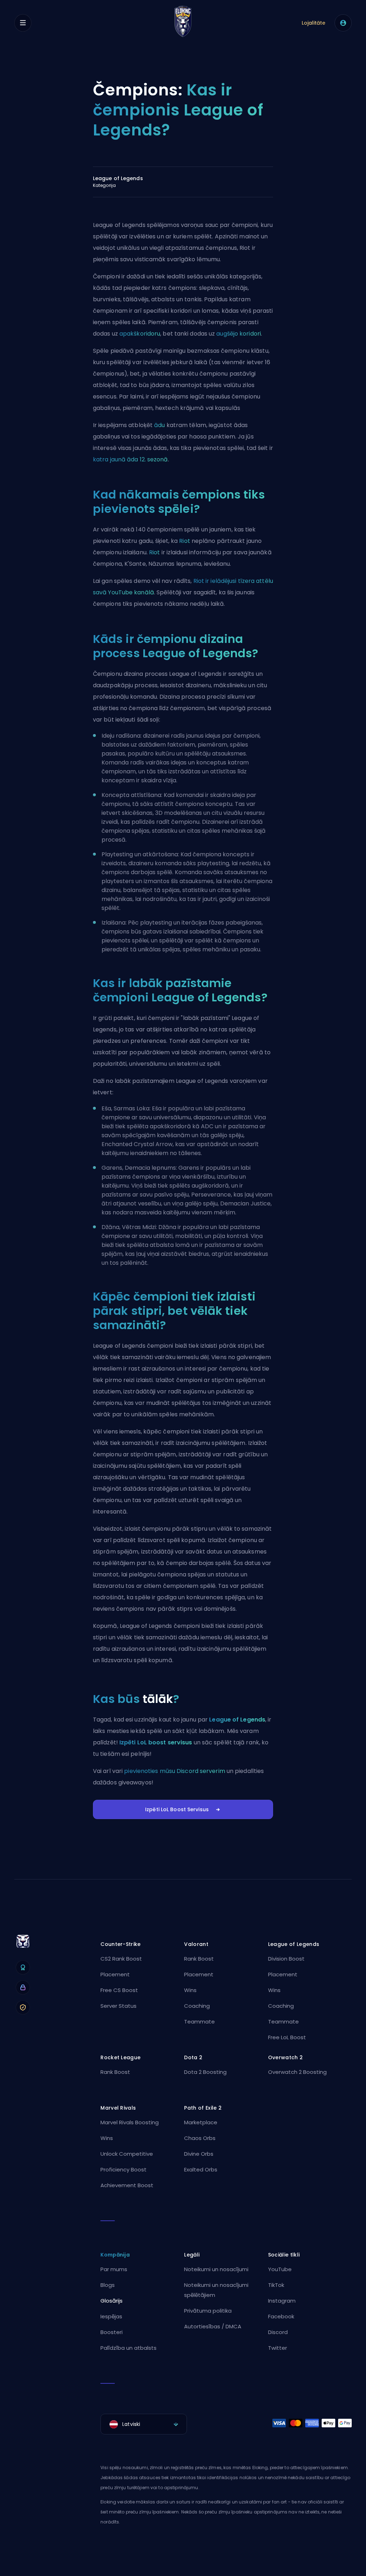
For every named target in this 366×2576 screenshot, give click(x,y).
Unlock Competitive (127, 2154)
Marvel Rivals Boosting (130, 2122)
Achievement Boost (127, 2185)
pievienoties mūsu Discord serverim (174, 1771)
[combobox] (144, 2424)
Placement (115, 1974)
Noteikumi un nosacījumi (216, 2269)
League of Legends (237, 1720)
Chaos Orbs (200, 2138)
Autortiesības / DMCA (213, 2326)
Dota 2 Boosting (205, 2072)
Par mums (114, 2269)
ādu (159, 425)
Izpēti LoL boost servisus (156, 1742)
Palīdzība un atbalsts (128, 2348)
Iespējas (111, 2316)
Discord (278, 2332)
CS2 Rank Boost (121, 1959)
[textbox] (144, 2424)
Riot (184, 541)
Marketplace (201, 2122)
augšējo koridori (239, 334)
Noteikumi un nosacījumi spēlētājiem (216, 2290)
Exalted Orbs (201, 2169)
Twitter (278, 2348)
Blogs (108, 2285)
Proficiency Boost (123, 2169)
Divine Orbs (199, 2154)
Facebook (281, 2316)
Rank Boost (199, 1959)
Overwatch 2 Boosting (297, 2072)
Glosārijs (112, 2301)
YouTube (280, 2269)
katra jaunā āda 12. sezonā (130, 459)
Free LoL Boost (287, 2037)
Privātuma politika (208, 2311)
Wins (190, 1990)
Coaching (197, 2006)
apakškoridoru (140, 334)
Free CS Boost (119, 1990)
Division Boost (286, 1959)
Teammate (199, 2022)
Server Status (118, 2006)
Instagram (282, 2301)
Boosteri (112, 2332)
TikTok (276, 2285)
